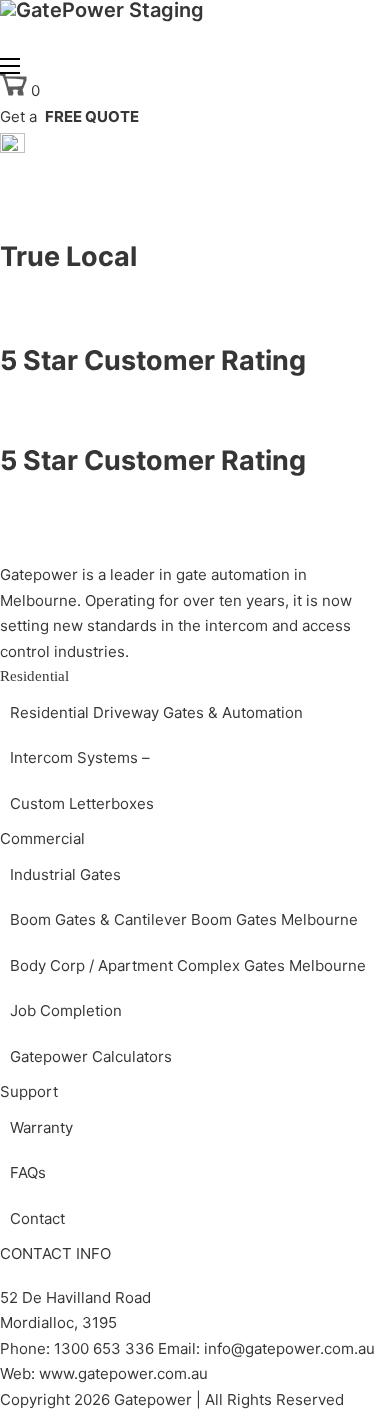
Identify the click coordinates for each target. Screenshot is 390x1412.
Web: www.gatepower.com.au (104, 1373)
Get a (69, 116)
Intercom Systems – (80, 757)
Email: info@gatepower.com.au (264, 1348)
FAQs (28, 1172)
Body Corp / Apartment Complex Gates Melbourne (188, 965)
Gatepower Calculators (91, 1056)
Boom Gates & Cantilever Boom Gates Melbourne (184, 919)
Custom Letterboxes (82, 803)
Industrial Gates (65, 874)
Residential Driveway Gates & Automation (156, 712)
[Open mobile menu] (10, 66)
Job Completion (66, 1010)
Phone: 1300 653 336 (77, 1348)
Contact (37, 1218)
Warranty (41, 1127)
